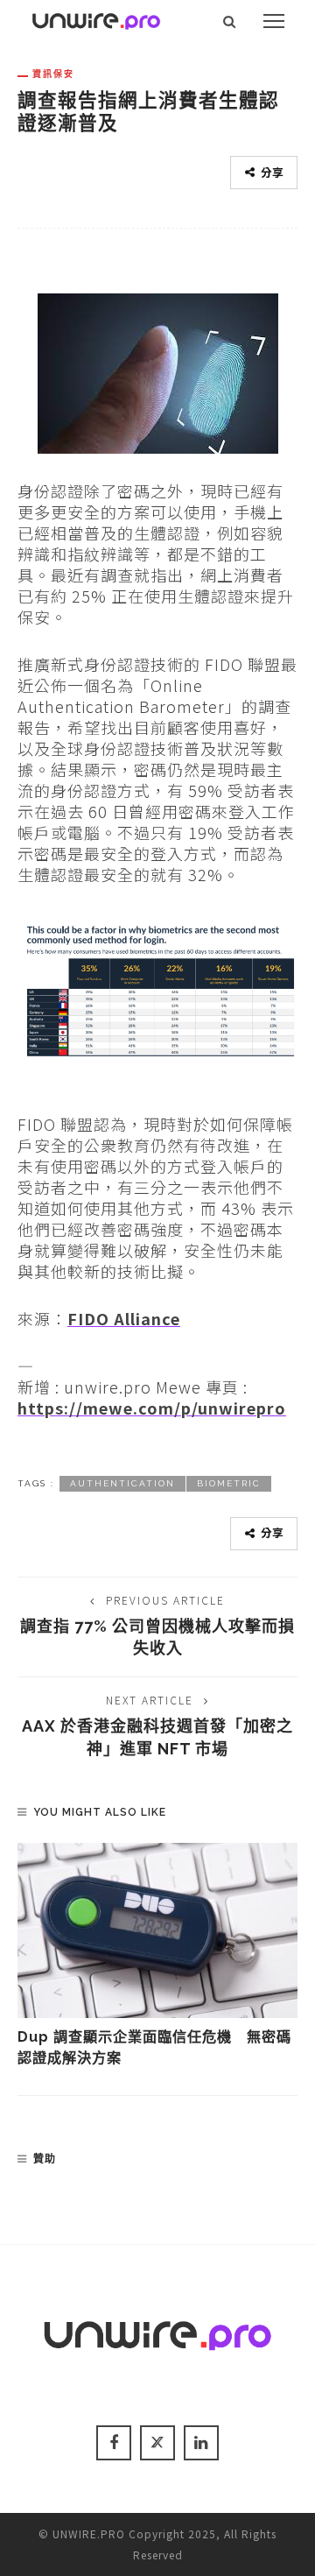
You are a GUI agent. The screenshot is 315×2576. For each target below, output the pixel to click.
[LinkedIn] (201, 2443)
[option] (157, 1956)
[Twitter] (157, 2443)
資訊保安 (53, 74)
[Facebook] (114, 2443)
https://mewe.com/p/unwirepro (152, 1408)
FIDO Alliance (124, 1318)
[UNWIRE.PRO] (96, 18)
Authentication (122, 1483)
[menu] (274, 21)
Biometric (229, 1483)
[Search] (230, 21)
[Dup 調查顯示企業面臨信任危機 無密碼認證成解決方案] (157, 1930)
